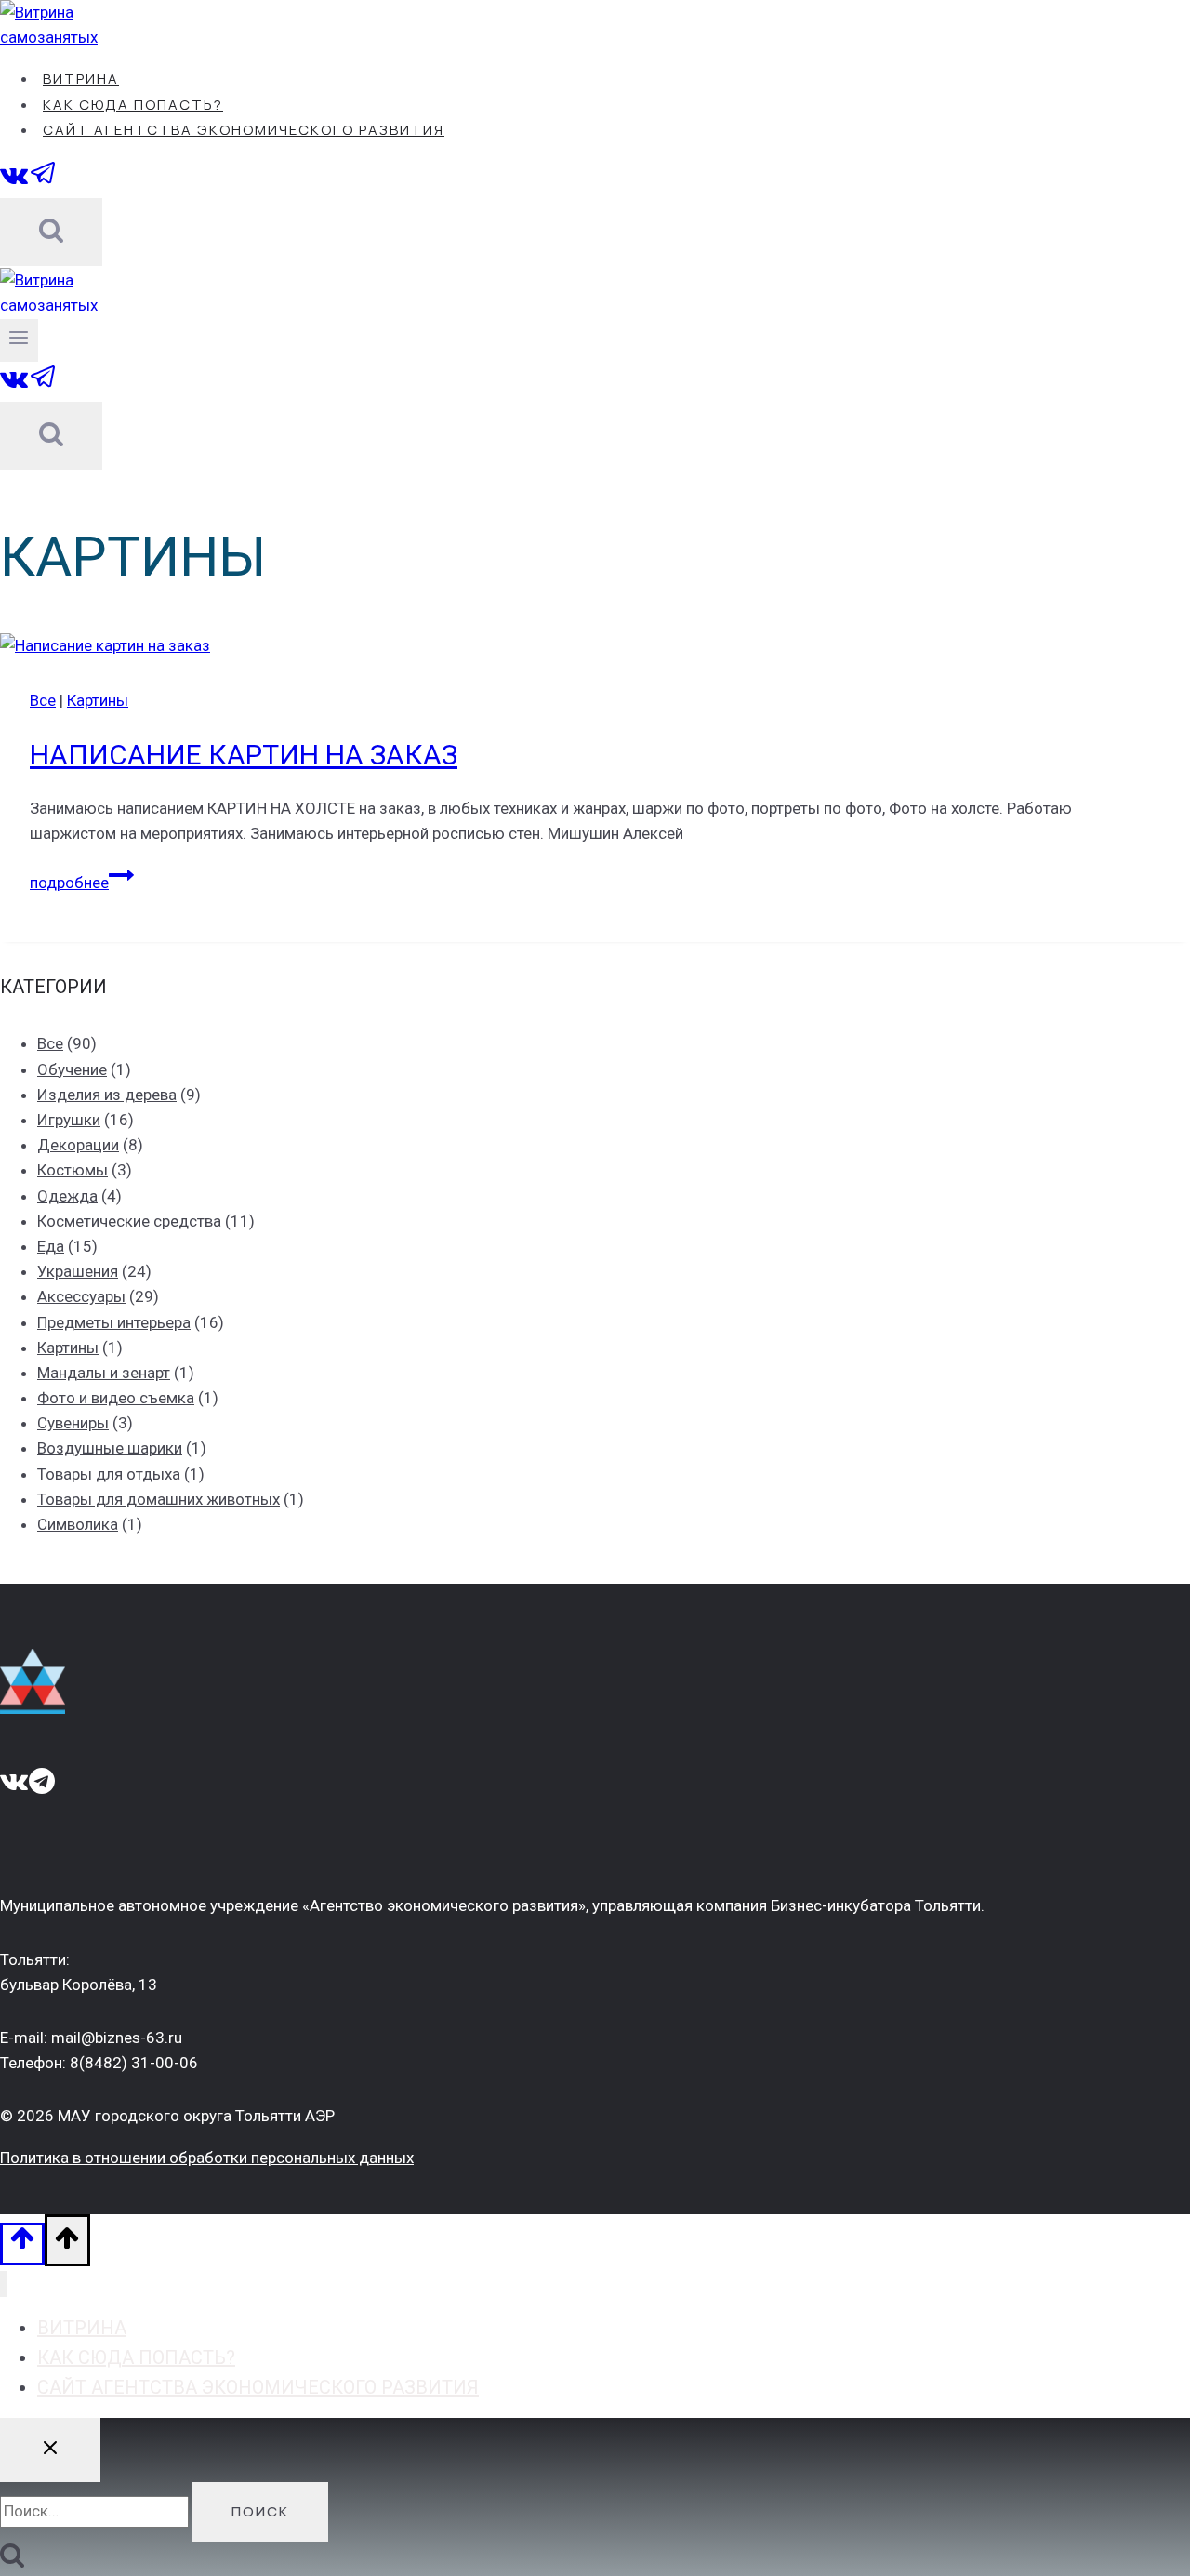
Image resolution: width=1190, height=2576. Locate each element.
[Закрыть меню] (3, 2284)
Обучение (72, 1069)
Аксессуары (81, 1296)
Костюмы (73, 1170)
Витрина (81, 79)
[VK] (14, 182)
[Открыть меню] (19, 340)
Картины (98, 700)
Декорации (78, 1145)
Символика (78, 1524)
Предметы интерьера (114, 1322)
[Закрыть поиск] (50, 2450)
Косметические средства (129, 1221)
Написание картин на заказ (244, 755)
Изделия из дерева (107, 1095)
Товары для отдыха (109, 1474)
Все (43, 700)
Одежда (67, 1196)
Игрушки (69, 1120)
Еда (51, 1246)
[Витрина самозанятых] (84, 37)
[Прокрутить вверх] (22, 2244)
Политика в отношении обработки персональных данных (207, 2158)
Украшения (78, 1271)
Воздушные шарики (110, 1448)
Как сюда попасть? (133, 105)
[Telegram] (44, 182)
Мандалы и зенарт (104, 1373)
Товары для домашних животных (159, 1499)
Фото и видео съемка (116, 1398)
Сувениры (73, 1423)
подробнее (82, 883)
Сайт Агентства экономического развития (244, 130)
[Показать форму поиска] (51, 232)
